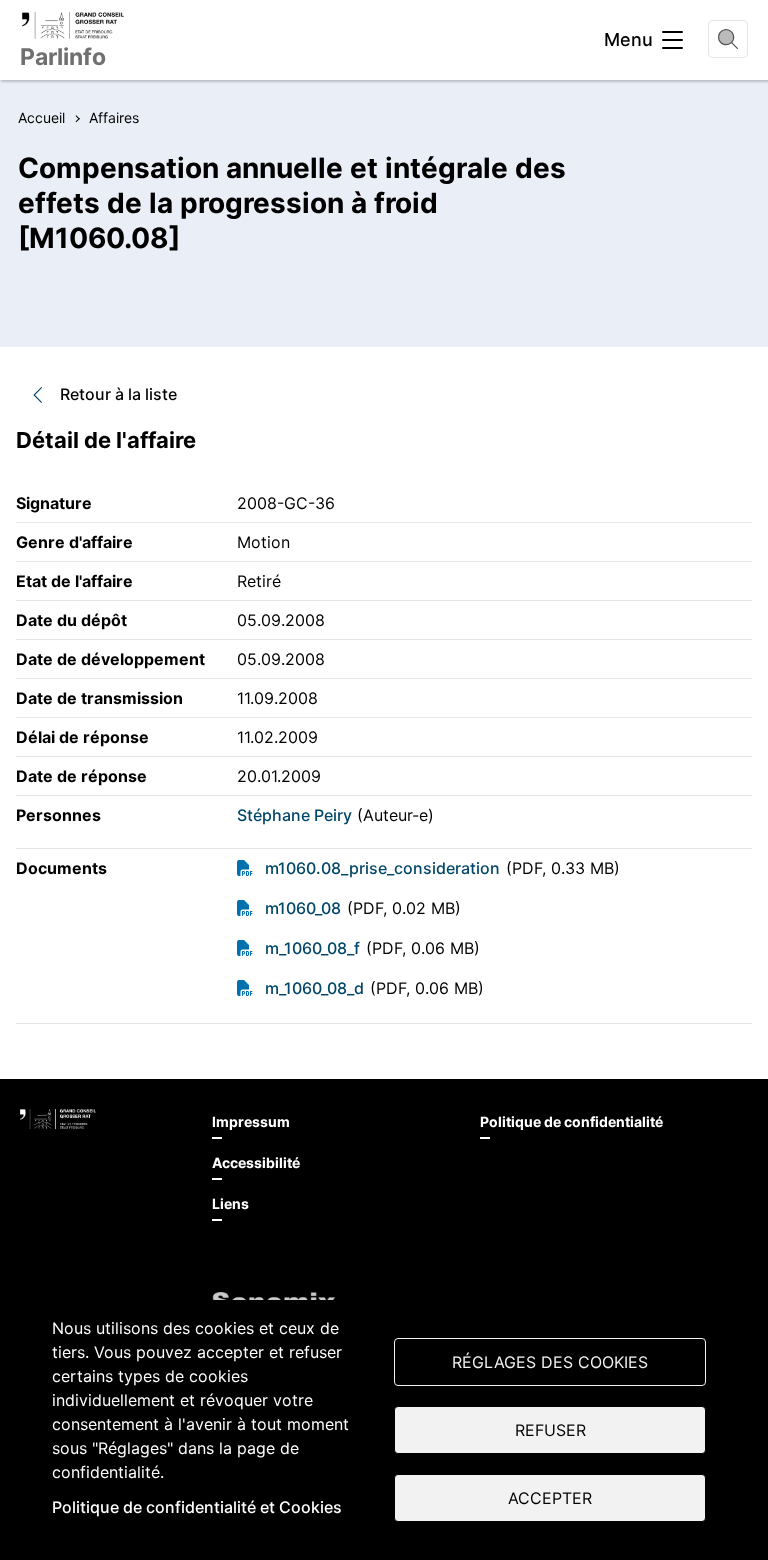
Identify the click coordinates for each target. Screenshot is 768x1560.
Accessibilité (256, 1162)
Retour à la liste (118, 394)
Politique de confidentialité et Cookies (197, 1507)
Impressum (251, 1121)
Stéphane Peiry (294, 815)
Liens (230, 1203)
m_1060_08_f (312, 948)
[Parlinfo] (72, 25)
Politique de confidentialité (571, 1121)
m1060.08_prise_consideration (382, 868)
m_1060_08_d (314, 988)
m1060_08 (303, 908)
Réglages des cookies (550, 1362)
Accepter (550, 1498)
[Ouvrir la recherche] (728, 39)
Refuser (550, 1430)
